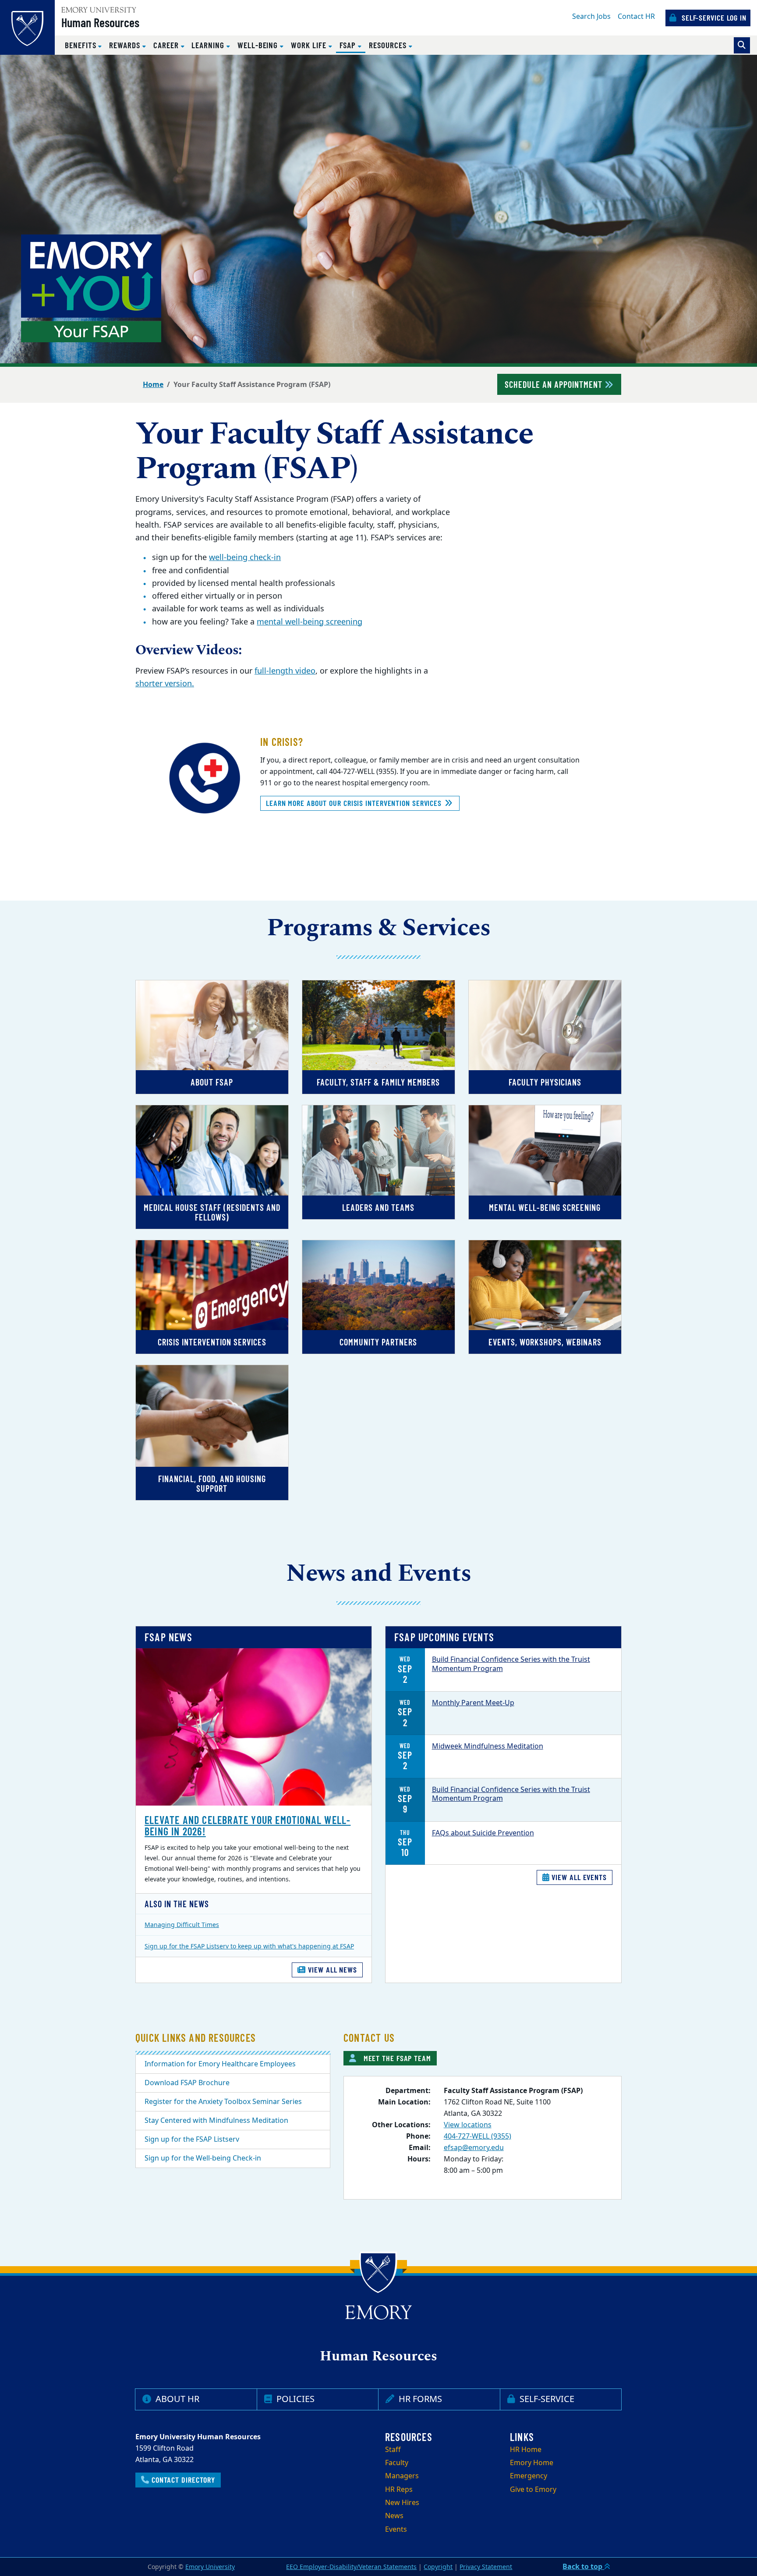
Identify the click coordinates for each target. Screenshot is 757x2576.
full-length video (285, 671)
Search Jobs (591, 17)
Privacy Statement (486, 2567)
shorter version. (165, 684)
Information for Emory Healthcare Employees (220, 2064)
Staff (393, 2450)
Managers (402, 2476)
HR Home (526, 2450)
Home (153, 385)
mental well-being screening (310, 622)
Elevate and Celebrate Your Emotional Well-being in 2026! (248, 1826)
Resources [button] (389, 45)
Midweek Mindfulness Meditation (488, 1746)
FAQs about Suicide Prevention (483, 1833)
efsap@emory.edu (474, 2148)
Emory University (210, 2567)
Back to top (583, 2567)
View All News (331, 1969)
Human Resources (100, 22)
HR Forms (419, 2399)
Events (396, 2530)
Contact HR (636, 17)
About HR (176, 2399)
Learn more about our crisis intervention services (355, 803)
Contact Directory (182, 2480)
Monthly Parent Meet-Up (473, 1703)
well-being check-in (245, 557)
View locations (468, 2125)
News (394, 2516)
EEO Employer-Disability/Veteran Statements (351, 2567)
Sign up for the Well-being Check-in (203, 2158)
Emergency (529, 2476)
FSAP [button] (353, 45)
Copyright (438, 2567)
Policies (294, 2399)
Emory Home (532, 2463)
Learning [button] (209, 45)
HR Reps (399, 2490)
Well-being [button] (259, 45)
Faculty (397, 2463)
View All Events (578, 1877)
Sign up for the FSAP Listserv (192, 2140)
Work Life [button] (310, 45)
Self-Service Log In (713, 18)
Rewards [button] (126, 45)
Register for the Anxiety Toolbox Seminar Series (223, 2102)
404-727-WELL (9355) (478, 2136)
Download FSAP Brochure (187, 2083)
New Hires (402, 2503)
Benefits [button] (81, 45)
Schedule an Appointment (555, 384)
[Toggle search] (742, 45)
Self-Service (546, 2399)
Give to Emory (533, 2490)
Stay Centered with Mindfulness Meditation (216, 2121)
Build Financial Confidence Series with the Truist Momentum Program (511, 1664)
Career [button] (167, 45)
